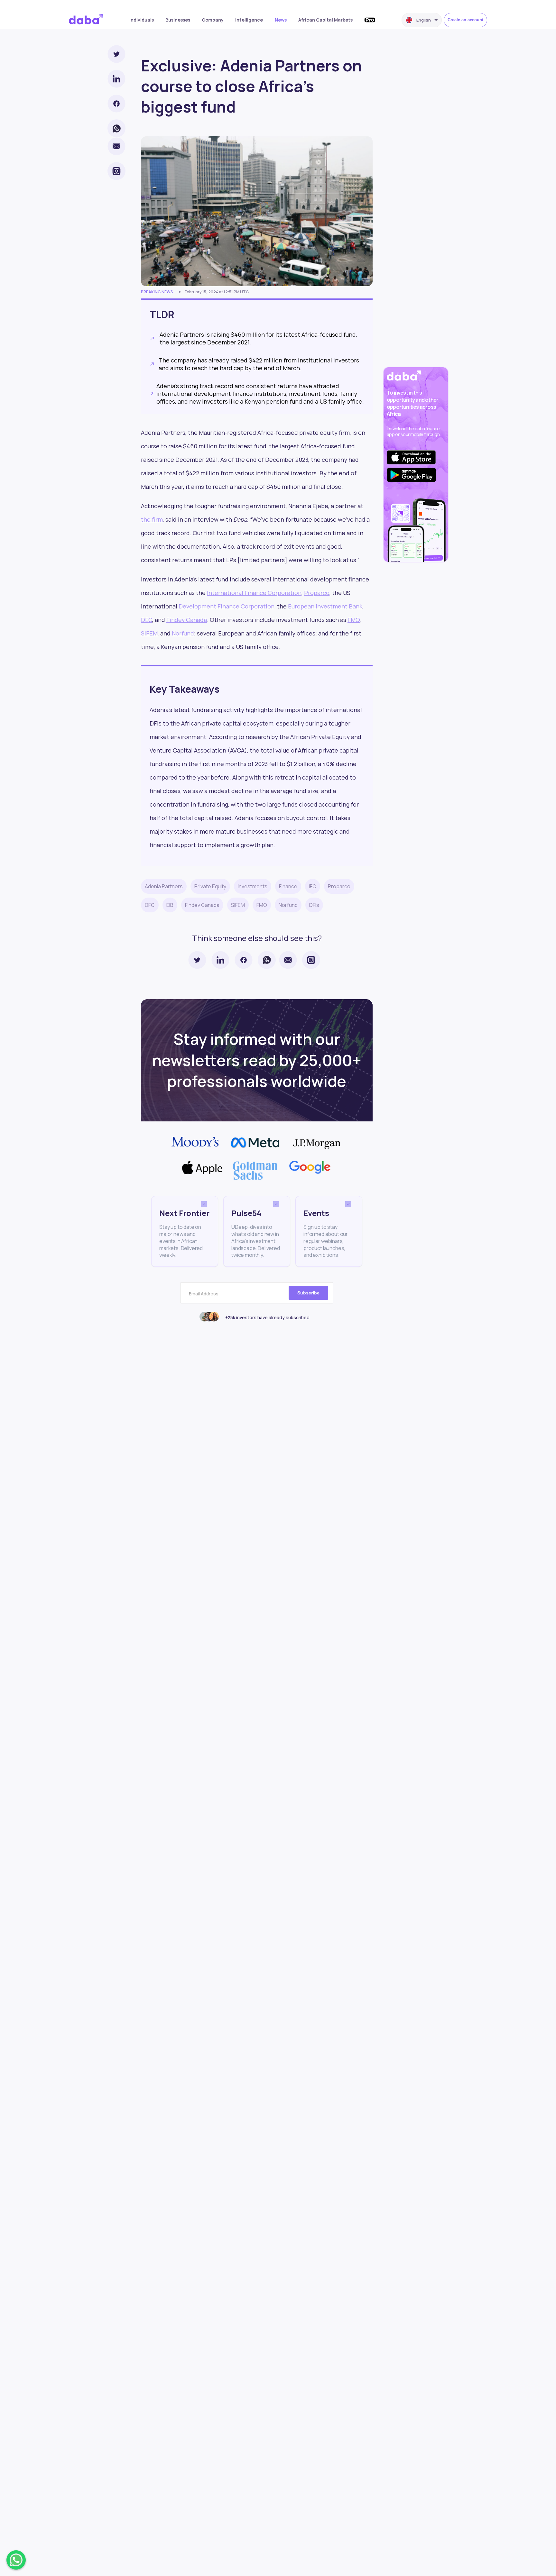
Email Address (204, 1294)
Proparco (317, 593)
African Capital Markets (325, 20)
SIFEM (149, 633)
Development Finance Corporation (227, 606)
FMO (354, 620)
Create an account (465, 20)
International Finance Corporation (254, 593)
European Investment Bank (325, 606)
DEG (147, 620)
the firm (152, 519)
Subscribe (308, 1293)
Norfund (183, 633)
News (281, 20)
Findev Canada (187, 620)
